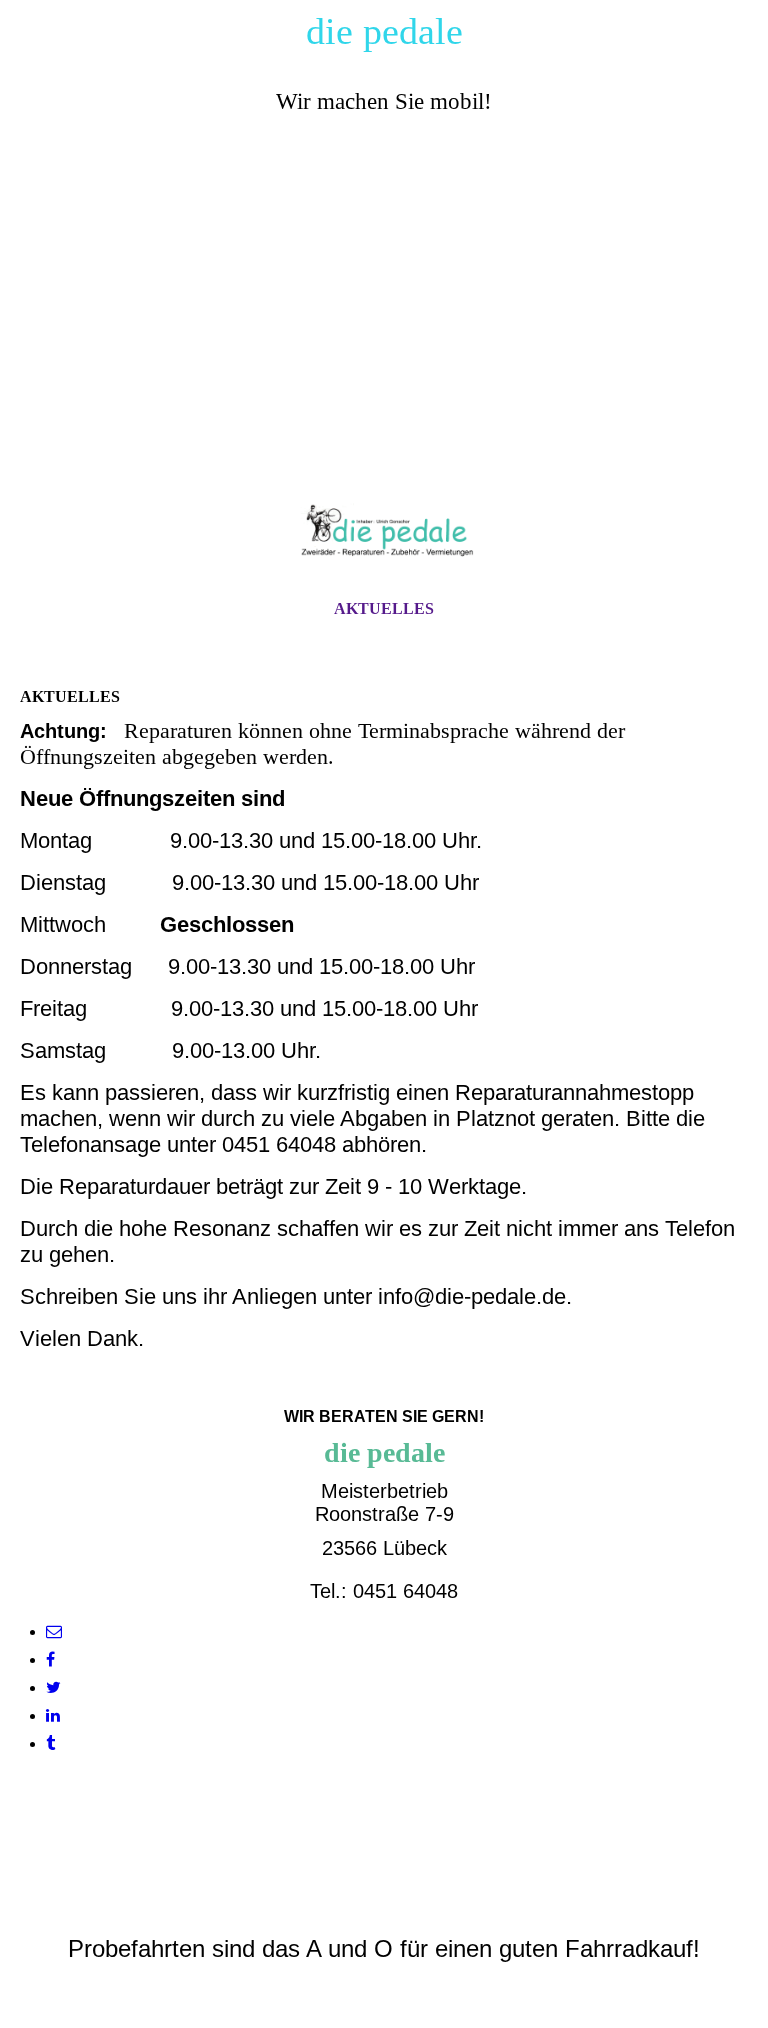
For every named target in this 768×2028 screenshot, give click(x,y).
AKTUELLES (384, 608)
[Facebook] (50, 1659)
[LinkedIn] (53, 1715)
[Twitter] (53, 1687)
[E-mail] (54, 1631)
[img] (384, 315)
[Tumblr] (50, 1743)
